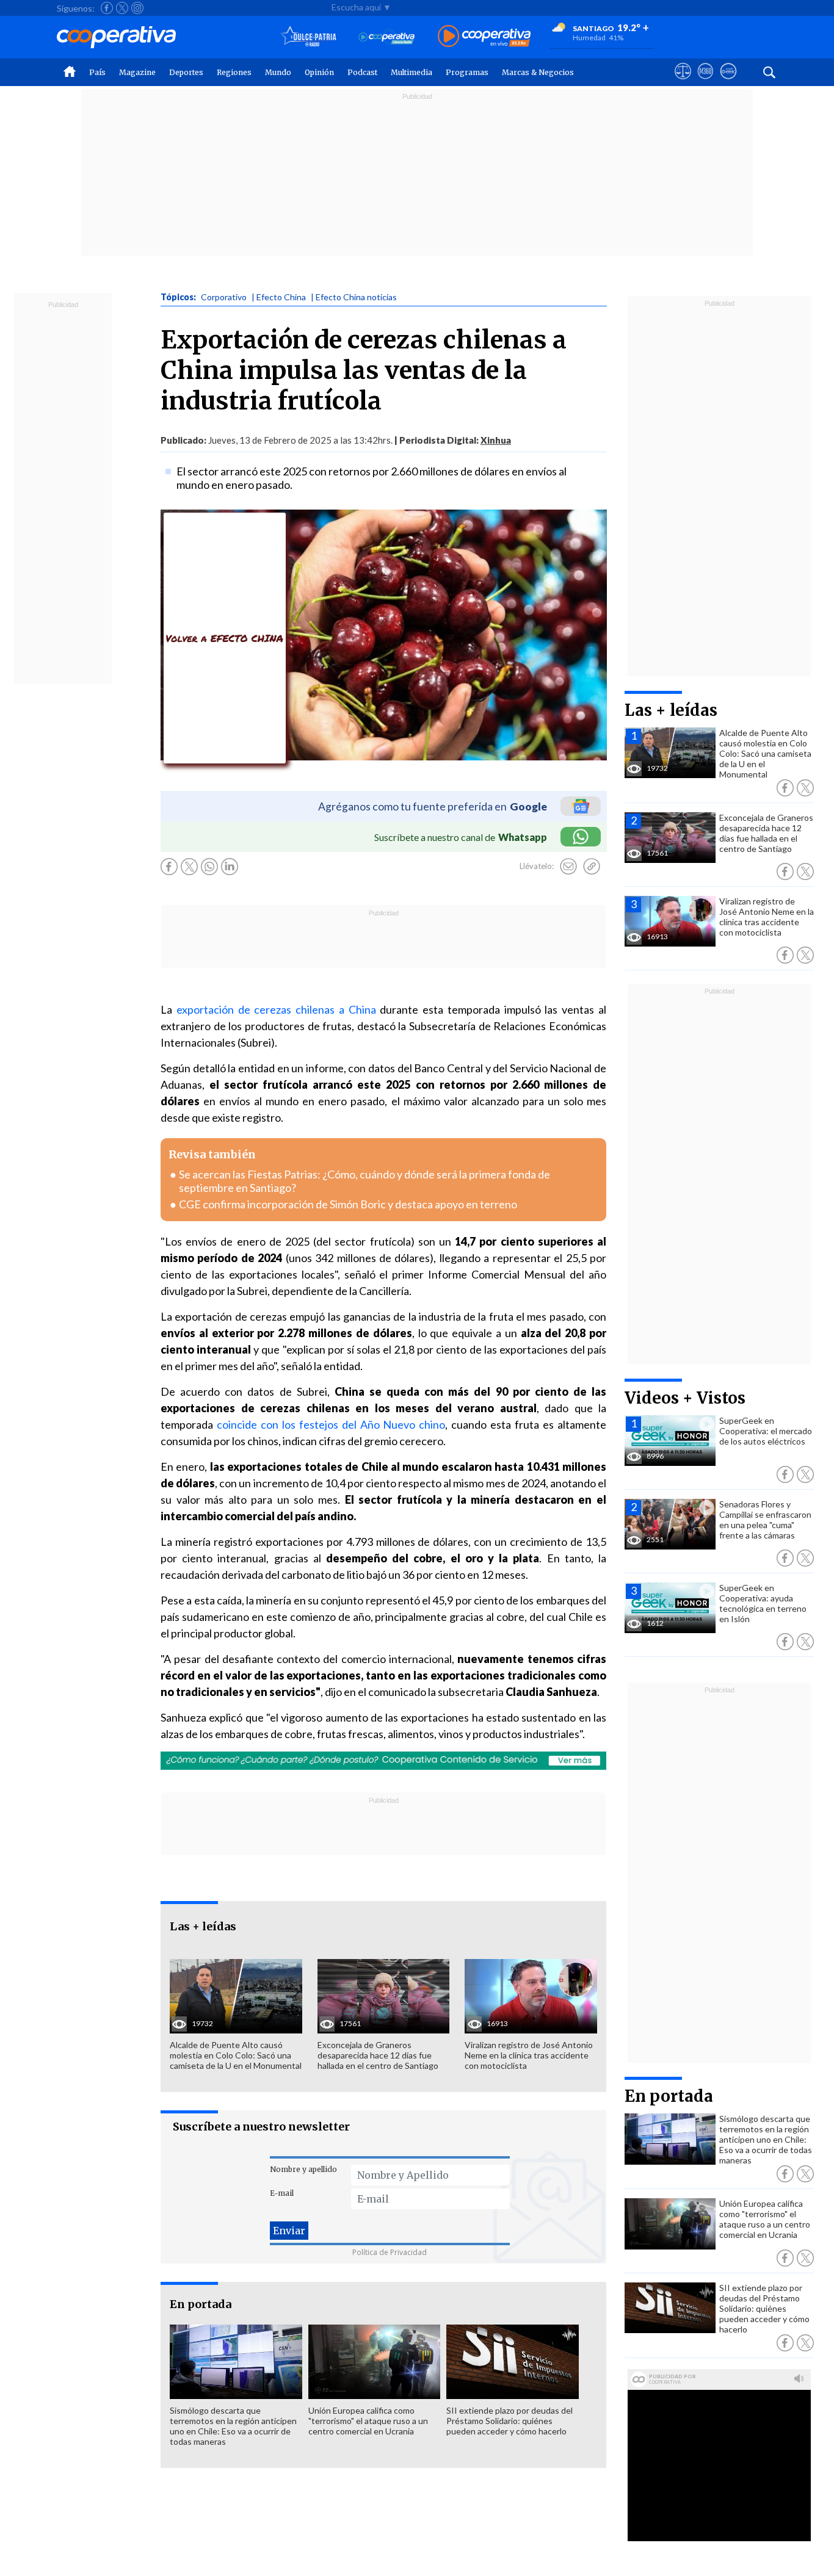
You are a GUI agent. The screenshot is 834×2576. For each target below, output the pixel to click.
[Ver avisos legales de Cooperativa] (683, 82)
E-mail (282, 2193)
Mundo (278, 72)
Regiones (234, 72)
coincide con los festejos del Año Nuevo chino (331, 1424)
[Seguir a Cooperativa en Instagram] (137, 8)
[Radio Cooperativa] (484, 37)
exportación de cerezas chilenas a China (276, 1009)
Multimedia (412, 72)
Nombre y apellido (303, 2169)
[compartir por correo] (568, 867)
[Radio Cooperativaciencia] (387, 37)
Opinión (319, 72)
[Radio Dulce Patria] (309, 37)
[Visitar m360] (705, 82)
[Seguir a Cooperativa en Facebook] (107, 8)
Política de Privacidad (390, 2252)
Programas (467, 72)
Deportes (186, 72)
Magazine (137, 72)
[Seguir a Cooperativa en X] (122, 8)
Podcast (362, 72)
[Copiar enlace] (592, 867)
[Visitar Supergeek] (728, 82)
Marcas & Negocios (538, 72)
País (97, 72)
